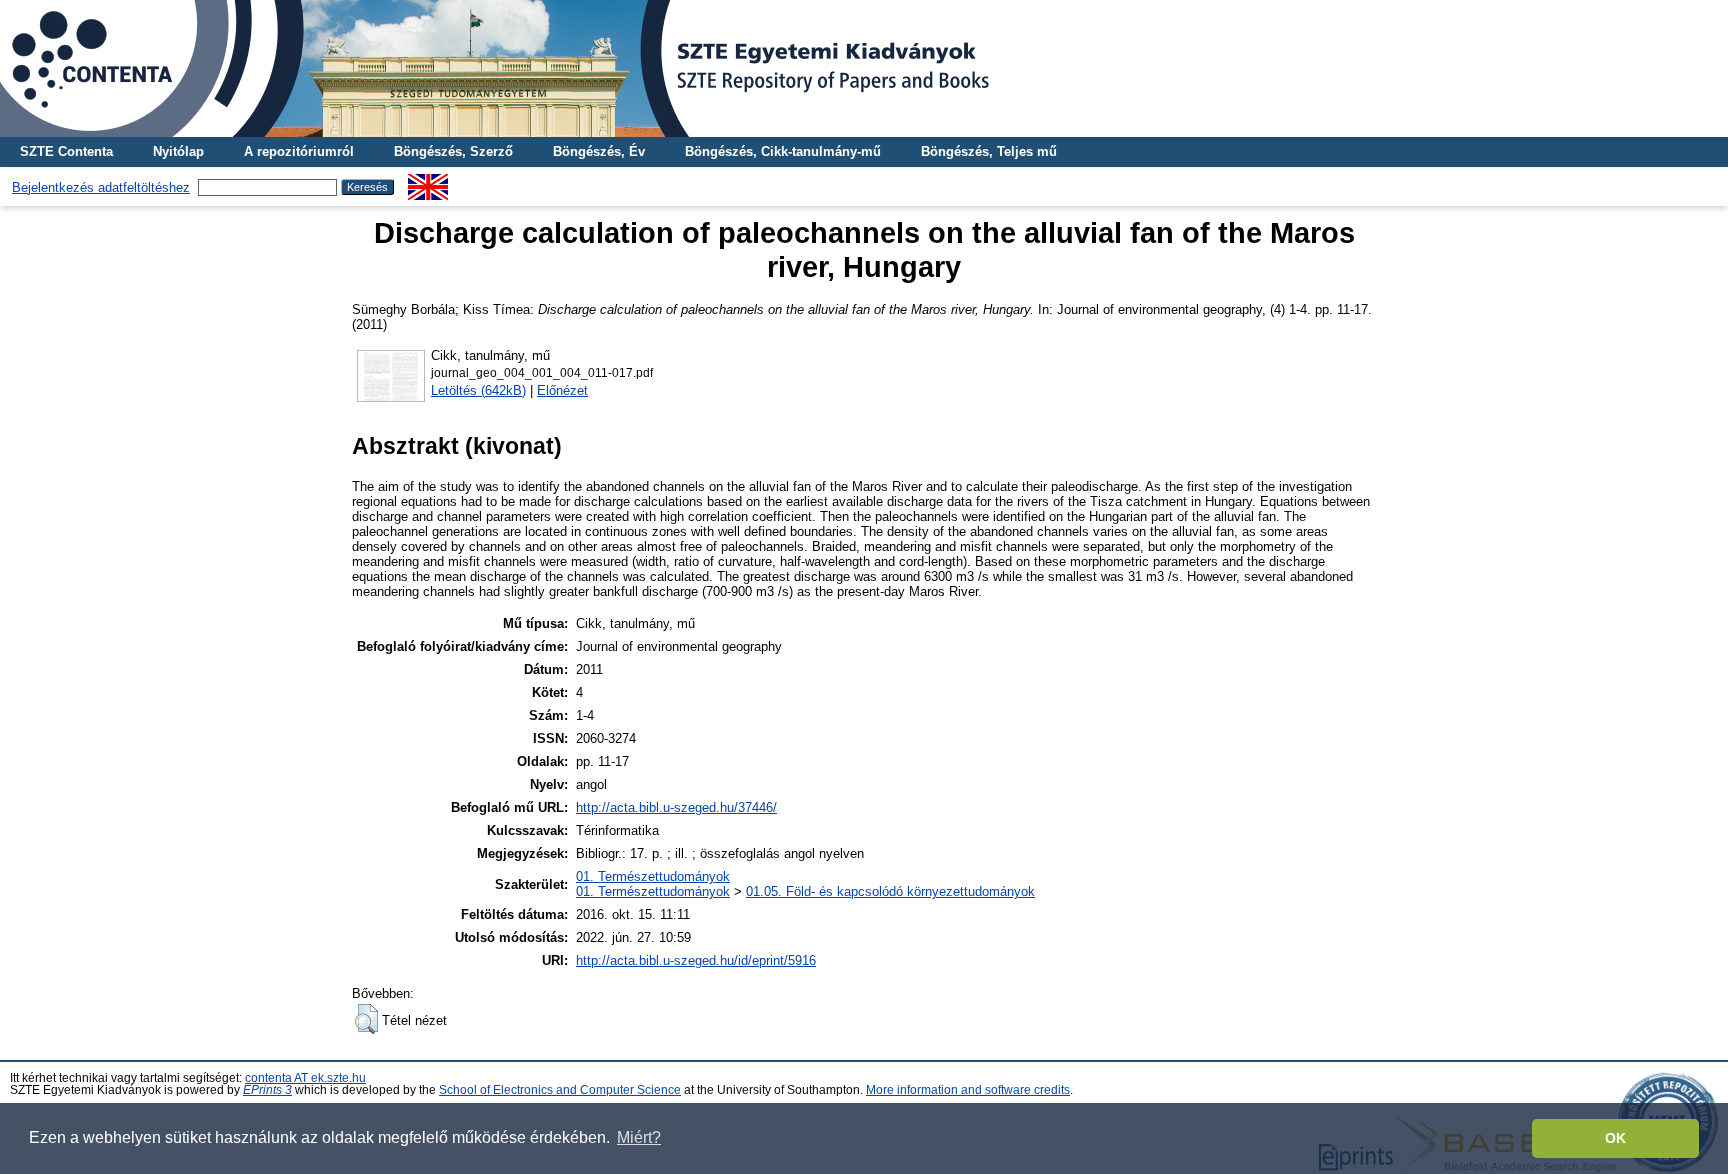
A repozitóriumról (299, 151)
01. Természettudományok (653, 876)
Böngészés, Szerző (453, 151)
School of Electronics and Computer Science (560, 1090)
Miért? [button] (639, 1137)
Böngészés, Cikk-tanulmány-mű (783, 151)
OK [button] (1615, 1138)
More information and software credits (968, 1090)
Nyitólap (178, 151)
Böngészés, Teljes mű (989, 151)
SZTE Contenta (66, 151)
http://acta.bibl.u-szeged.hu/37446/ (676, 807)
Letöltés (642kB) (478, 390)
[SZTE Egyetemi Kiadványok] (864, 68)
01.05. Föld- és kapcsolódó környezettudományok (890, 891)
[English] (428, 181)
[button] (366, 1019)
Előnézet (562, 390)
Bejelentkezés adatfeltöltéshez (101, 187)
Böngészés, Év (599, 151)
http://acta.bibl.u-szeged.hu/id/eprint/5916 (696, 960)
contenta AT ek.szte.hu (305, 1078)
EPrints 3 (267, 1090)
